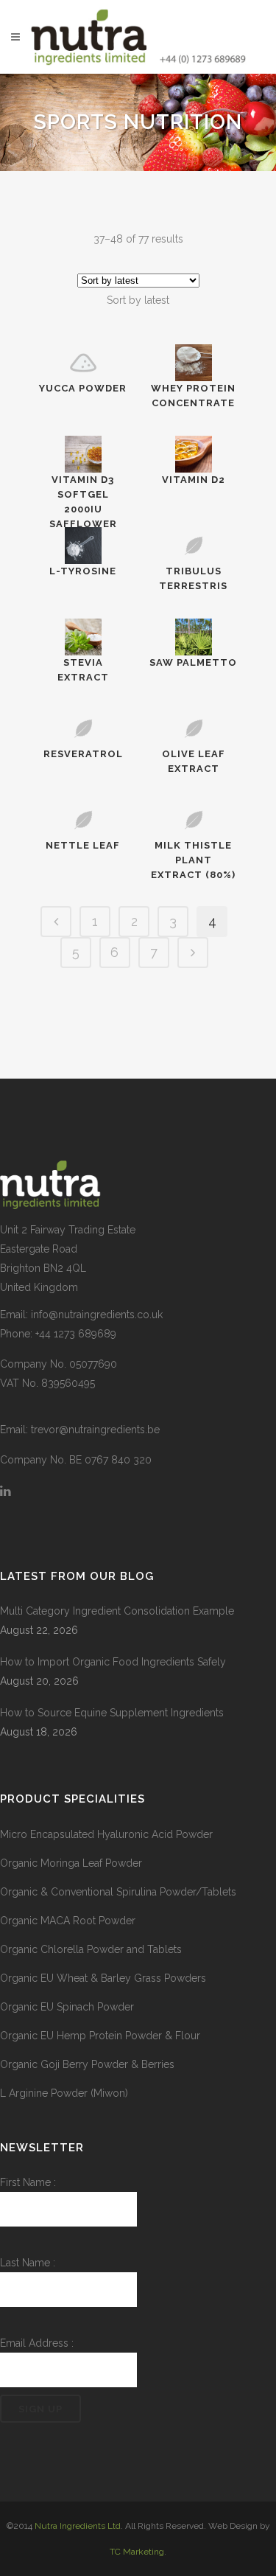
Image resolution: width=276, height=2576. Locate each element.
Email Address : (37, 2343)
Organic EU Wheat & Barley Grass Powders (103, 1978)
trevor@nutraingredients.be (95, 1430)
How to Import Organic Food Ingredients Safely (113, 1662)
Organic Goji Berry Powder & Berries (87, 2064)
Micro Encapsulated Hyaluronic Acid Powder (106, 1834)
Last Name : (28, 2263)
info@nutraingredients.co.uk (97, 1315)
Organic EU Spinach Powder (67, 2007)
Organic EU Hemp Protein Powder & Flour (100, 2036)
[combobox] (138, 300)
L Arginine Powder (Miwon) (64, 2093)
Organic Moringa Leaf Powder (71, 1863)
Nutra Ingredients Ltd (78, 2526)
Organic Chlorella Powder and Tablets (91, 1949)
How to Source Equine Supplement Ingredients (112, 1713)
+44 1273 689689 (76, 1334)
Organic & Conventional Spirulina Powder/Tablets (118, 1892)
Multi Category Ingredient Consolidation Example (117, 1611)
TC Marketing (137, 2552)
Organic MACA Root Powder (68, 1921)
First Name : (28, 2182)
